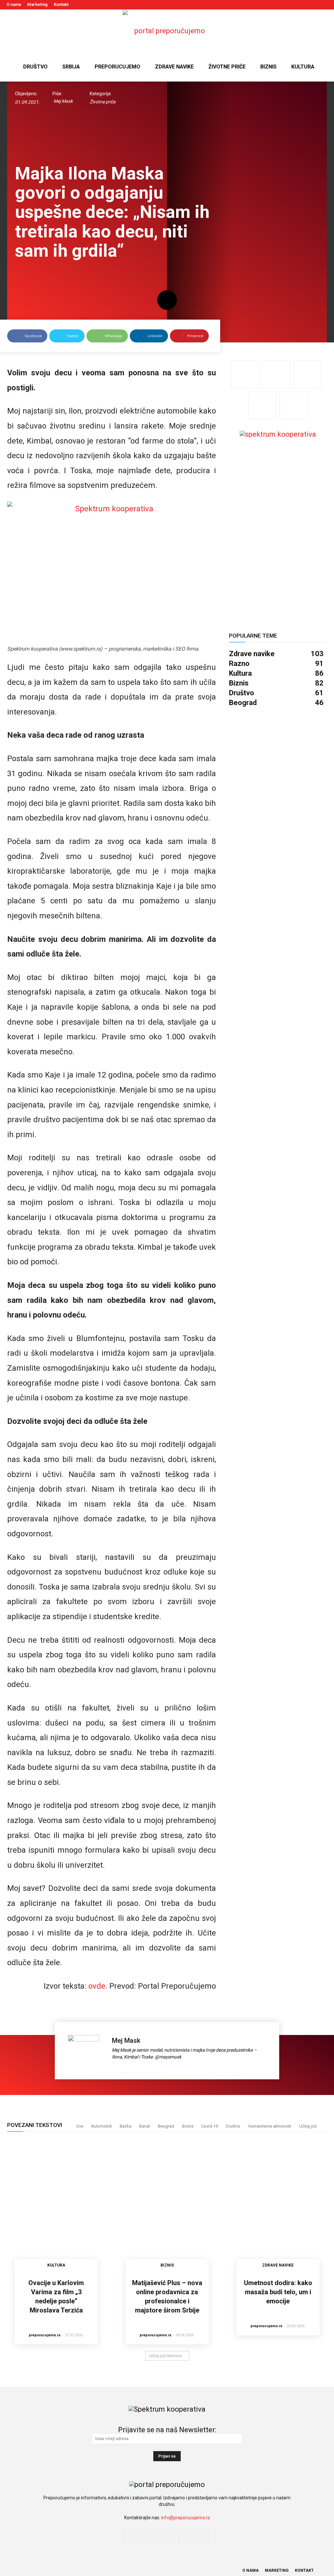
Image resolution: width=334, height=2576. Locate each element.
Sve (80, 2126)
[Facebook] (280, 5)
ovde (97, 1986)
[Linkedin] (301, 5)
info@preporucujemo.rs (186, 2518)
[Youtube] (323, 5)
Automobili (101, 2126)
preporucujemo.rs (45, 2335)
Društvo (35, 67)
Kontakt (61, 4)
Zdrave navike (174, 67)
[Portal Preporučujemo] (167, 31)
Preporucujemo (117, 67)
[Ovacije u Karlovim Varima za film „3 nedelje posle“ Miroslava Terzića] (56, 2207)
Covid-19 (210, 2126)
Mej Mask (63, 101)
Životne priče (227, 67)
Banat (145, 2126)
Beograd (166, 2126)
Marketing (37, 4)
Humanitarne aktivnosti (270, 2126)
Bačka (126, 2126)
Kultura (303, 67)
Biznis (268, 67)
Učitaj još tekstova (165, 2356)
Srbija (71, 67)
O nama (14, 4)
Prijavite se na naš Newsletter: (167, 2430)
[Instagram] (290, 5)
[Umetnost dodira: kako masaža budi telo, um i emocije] (278, 2207)
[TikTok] (312, 5)
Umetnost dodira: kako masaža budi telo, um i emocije (278, 2292)
